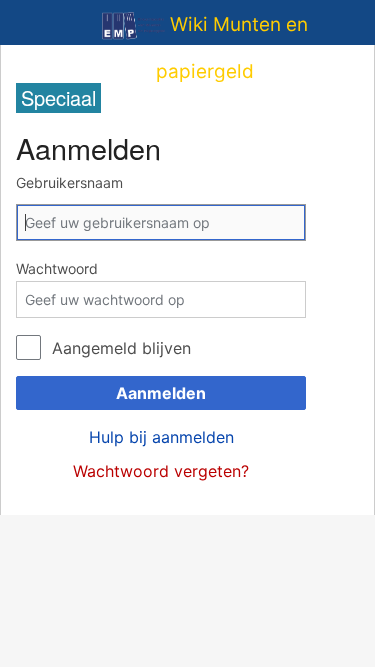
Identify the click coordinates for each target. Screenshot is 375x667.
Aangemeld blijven (121, 348)
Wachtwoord (57, 268)
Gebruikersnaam (69, 182)
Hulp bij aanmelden (161, 437)
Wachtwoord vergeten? (161, 471)
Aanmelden (161, 393)
